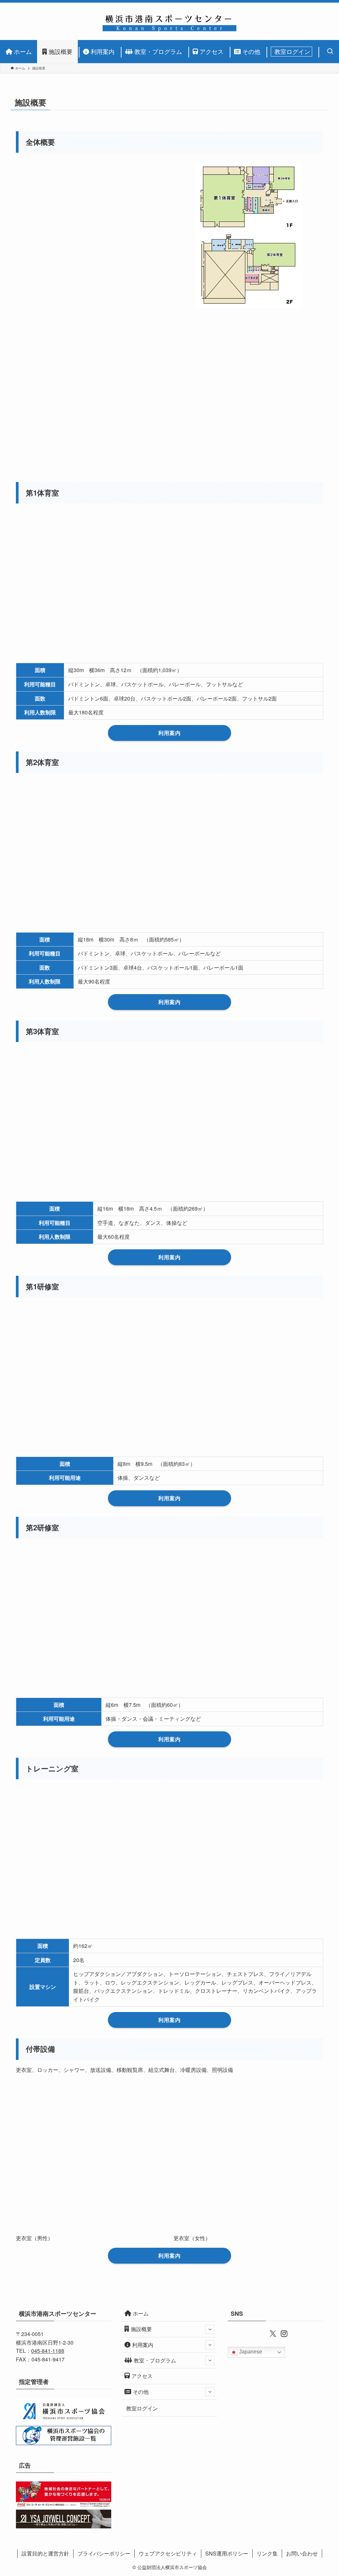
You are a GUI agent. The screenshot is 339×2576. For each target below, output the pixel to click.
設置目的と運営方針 (45, 2553)
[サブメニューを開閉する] (210, 2329)
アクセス (142, 2376)
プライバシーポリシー (104, 2553)
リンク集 (267, 2553)
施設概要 (141, 2329)
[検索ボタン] (328, 52)
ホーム (141, 2313)
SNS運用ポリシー (227, 2553)
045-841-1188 (48, 2351)
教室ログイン (142, 2408)
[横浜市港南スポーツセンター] (169, 21)
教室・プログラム (155, 2360)
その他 (141, 2392)
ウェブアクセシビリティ (168, 2553)
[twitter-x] (270, 2333)
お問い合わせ (302, 2553)
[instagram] (281, 2333)
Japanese (250, 2352)
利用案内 (143, 2345)
